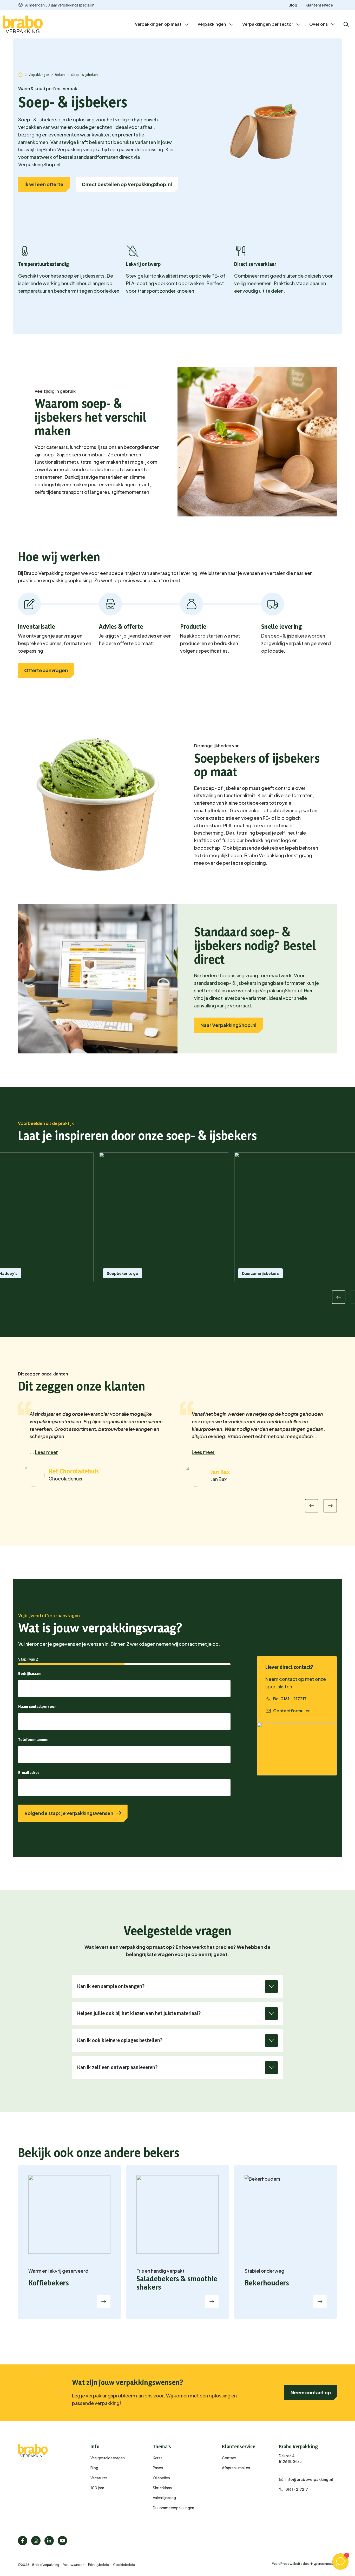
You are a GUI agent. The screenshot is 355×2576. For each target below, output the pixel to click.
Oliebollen (161, 2478)
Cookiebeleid (124, 2565)
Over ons (319, 24)
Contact (229, 2458)
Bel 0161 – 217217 (290, 1699)
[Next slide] (330, 1506)
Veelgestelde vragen (108, 2458)
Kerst (157, 2458)
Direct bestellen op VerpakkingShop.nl (127, 184)
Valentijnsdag (164, 2498)
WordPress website (287, 2564)
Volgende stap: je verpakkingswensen (69, 1813)
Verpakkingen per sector (268, 24)
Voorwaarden (74, 2565)
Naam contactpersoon (37, 1706)
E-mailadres (29, 1772)
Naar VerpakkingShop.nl (228, 1025)
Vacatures (99, 2478)
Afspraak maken (236, 2468)
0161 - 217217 (297, 2489)
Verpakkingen (212, 24)
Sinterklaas (162, 2488)
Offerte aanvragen (46, 670)
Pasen (158, 2468)
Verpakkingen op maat (158, 24)
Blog (293, 5)
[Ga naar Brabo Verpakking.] (21, 74)
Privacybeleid (99, 2565)
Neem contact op (311, 2392)
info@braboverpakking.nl (309, 2479)
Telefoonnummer (34, 1739)
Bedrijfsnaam (30, 1673)
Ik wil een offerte (44, 184)
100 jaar (97, 2488)
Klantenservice (319, 5)
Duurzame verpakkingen (173, 2508)
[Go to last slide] (312, 1506)
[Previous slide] (339, 1297)
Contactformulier (291, 1711)
